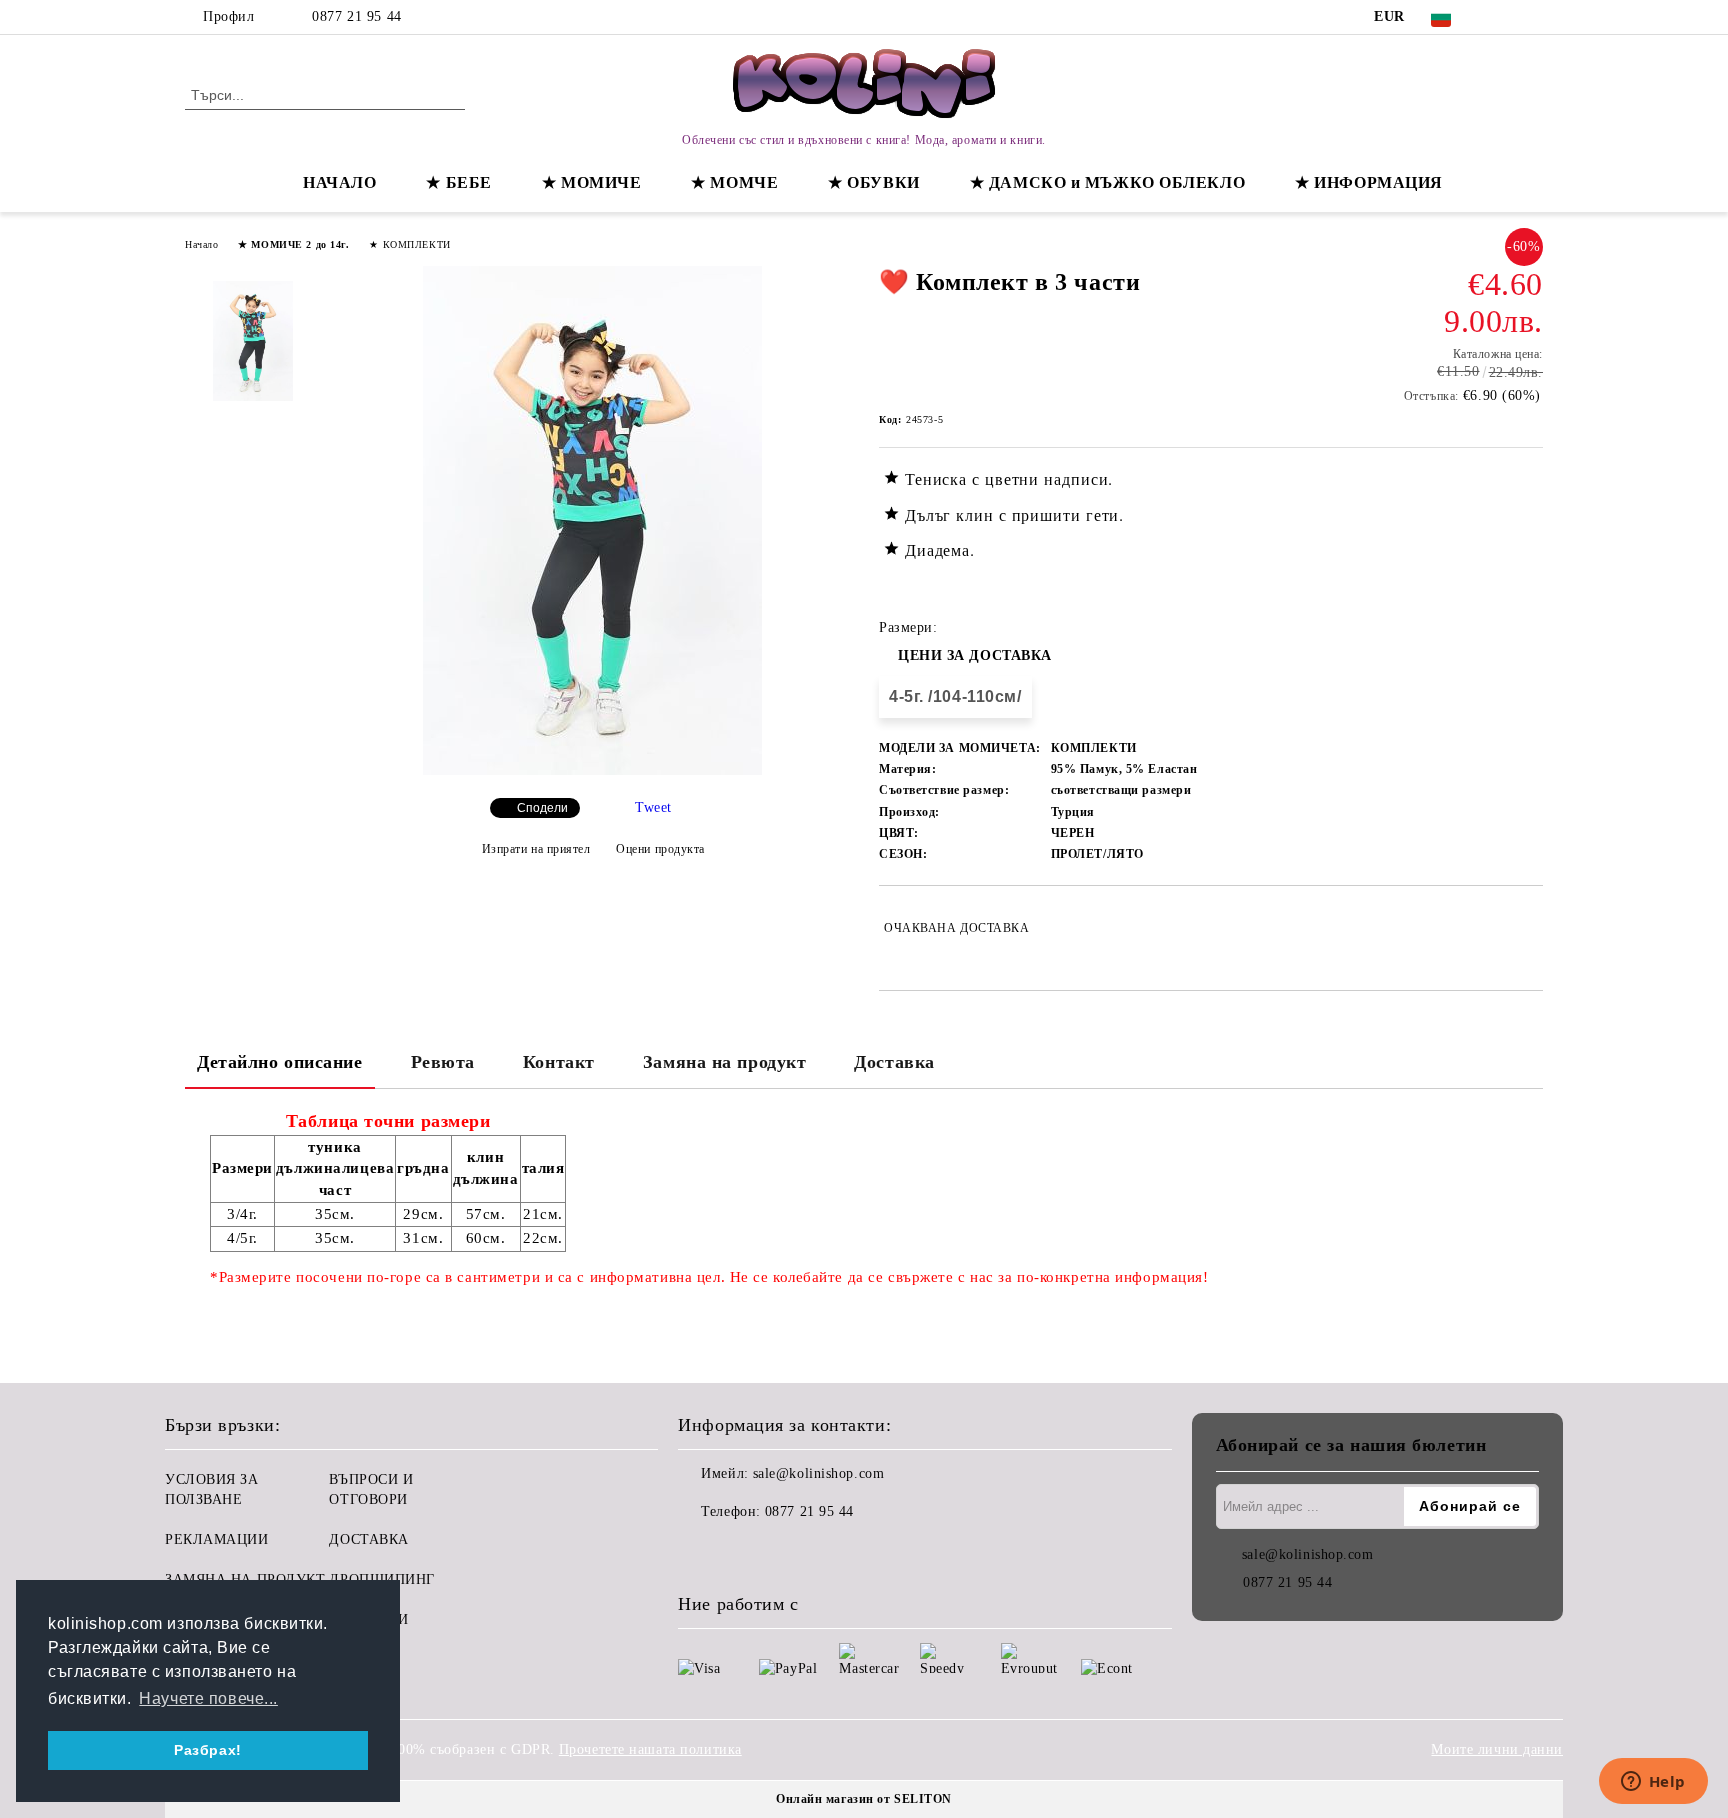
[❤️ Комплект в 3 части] (592, 770)
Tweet (653, 807)
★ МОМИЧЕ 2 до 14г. (293, 244)
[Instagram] (1532, 17)
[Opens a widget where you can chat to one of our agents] (1653, 1783)
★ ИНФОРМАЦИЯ (1369, 182)
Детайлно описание (280, 1062)
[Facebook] (1502, 17)
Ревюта (443, 1062)
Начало (201, 244)
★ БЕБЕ (458, 182)
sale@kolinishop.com (819, 1473)
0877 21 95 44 (356, 16)
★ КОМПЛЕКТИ (409, 244)
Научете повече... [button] (208, 1698)
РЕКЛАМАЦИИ (217, 1539)
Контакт (559, 1062)
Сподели (542, 808)
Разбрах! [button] (207, 1750)
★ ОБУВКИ (873, 182)
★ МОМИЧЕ (591, 182)
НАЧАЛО (339, 182)
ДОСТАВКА (368, 1539)
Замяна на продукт (725, 1062)
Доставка (894, 1062)
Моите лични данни (1497, 1749)
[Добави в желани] (1528, 928)
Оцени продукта (660, 849)
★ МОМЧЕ (734, 182)
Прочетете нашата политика (650, 1749)
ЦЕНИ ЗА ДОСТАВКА (975, 655)
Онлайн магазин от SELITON (864, 1799)
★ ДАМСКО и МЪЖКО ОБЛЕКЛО (1107, 182)
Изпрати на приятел (536, 849)
